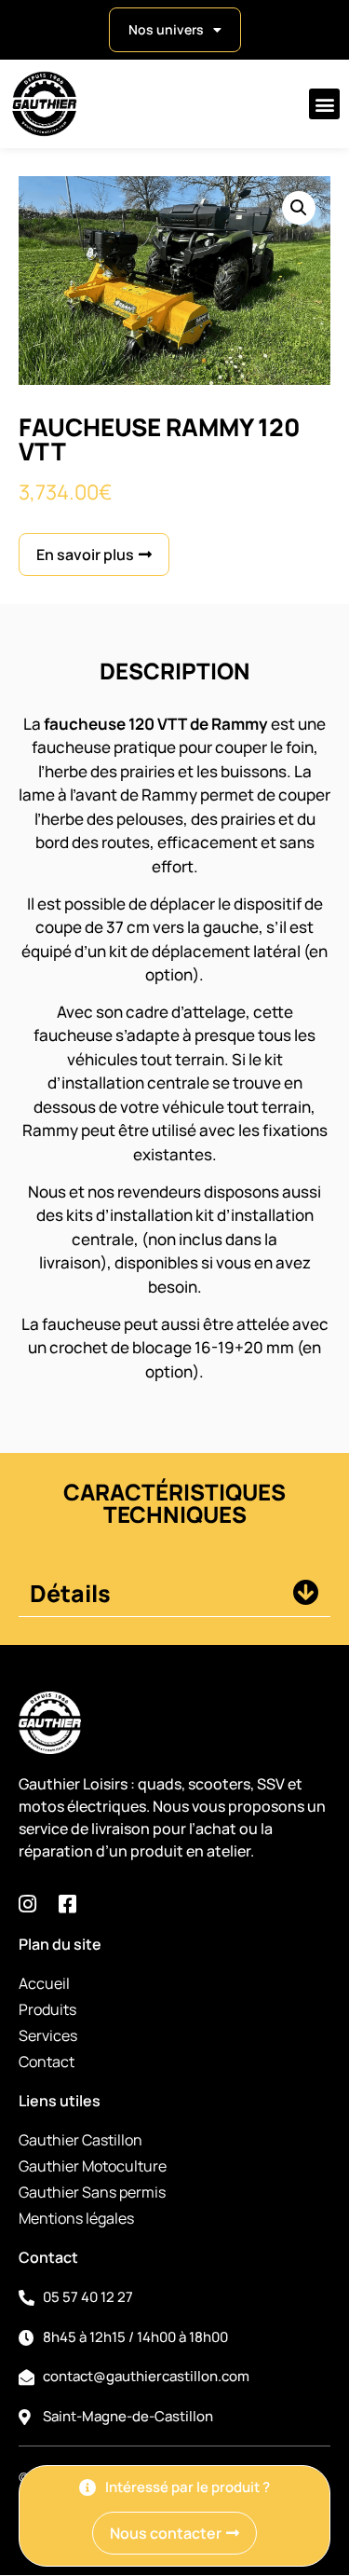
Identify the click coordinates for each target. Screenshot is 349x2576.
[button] (324, 104)
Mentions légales (76, 2218)
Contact (47, 2062)
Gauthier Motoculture (93, 2166)
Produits (47, 2009)
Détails (70, 1593)
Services (48, 2035)
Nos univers (166, 29)
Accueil (44, 1983)
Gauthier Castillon (81, 2140)
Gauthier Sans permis (92, 2192)
